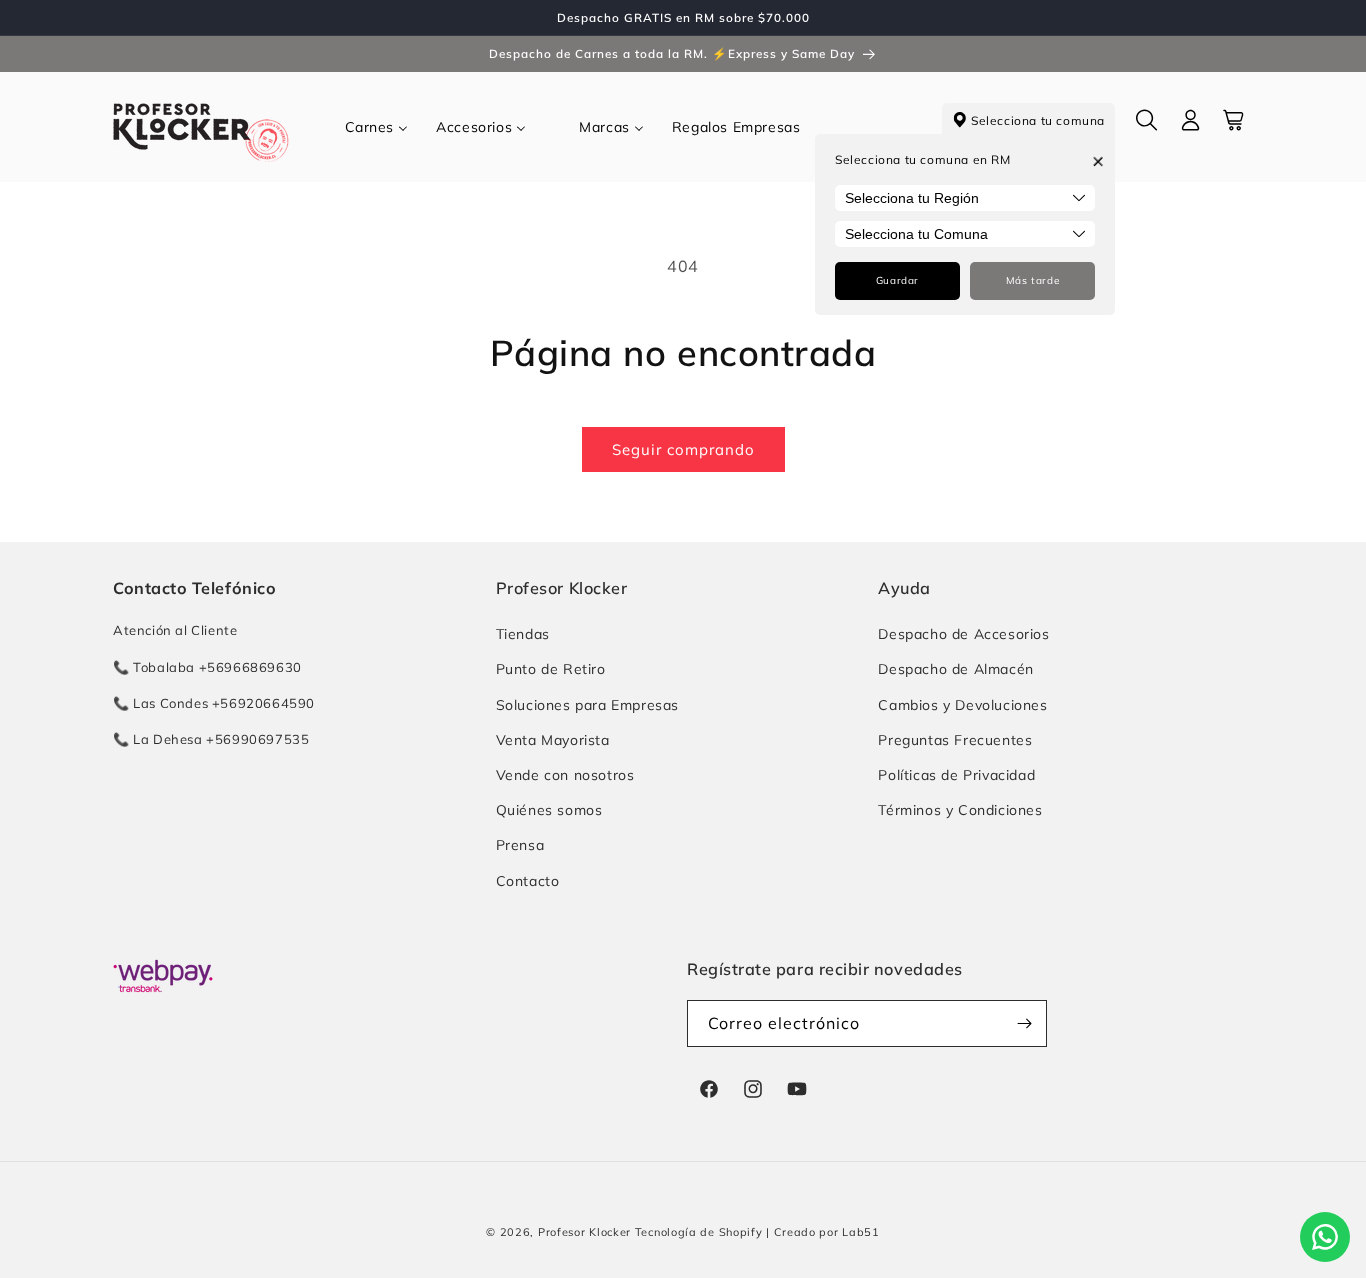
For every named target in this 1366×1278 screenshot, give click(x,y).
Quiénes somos (549, 810)
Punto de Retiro (551, 669)
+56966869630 (250, 667)
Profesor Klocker (584, 1232)
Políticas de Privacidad (956, 775)
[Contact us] (1325, 1237)
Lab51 (861, 1232)
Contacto (528, 881)
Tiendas (523, 634)
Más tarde (1032, 280)
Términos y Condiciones (960, 810)
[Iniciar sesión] (1191, 127)
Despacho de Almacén (955, 669)
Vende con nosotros (565, 775)
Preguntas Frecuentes (955, 740)
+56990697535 (257, 739)
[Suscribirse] (1024, 1023)
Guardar (897, 280)
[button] (1147, 127)
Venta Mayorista (553, 740)
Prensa (520, 845)
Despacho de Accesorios (963, 634)
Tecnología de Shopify (699, 1232)
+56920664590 (263, 703)
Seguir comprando (683, 449)
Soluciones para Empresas (587, 705)
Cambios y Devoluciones (962, 705)
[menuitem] (377, 127)
